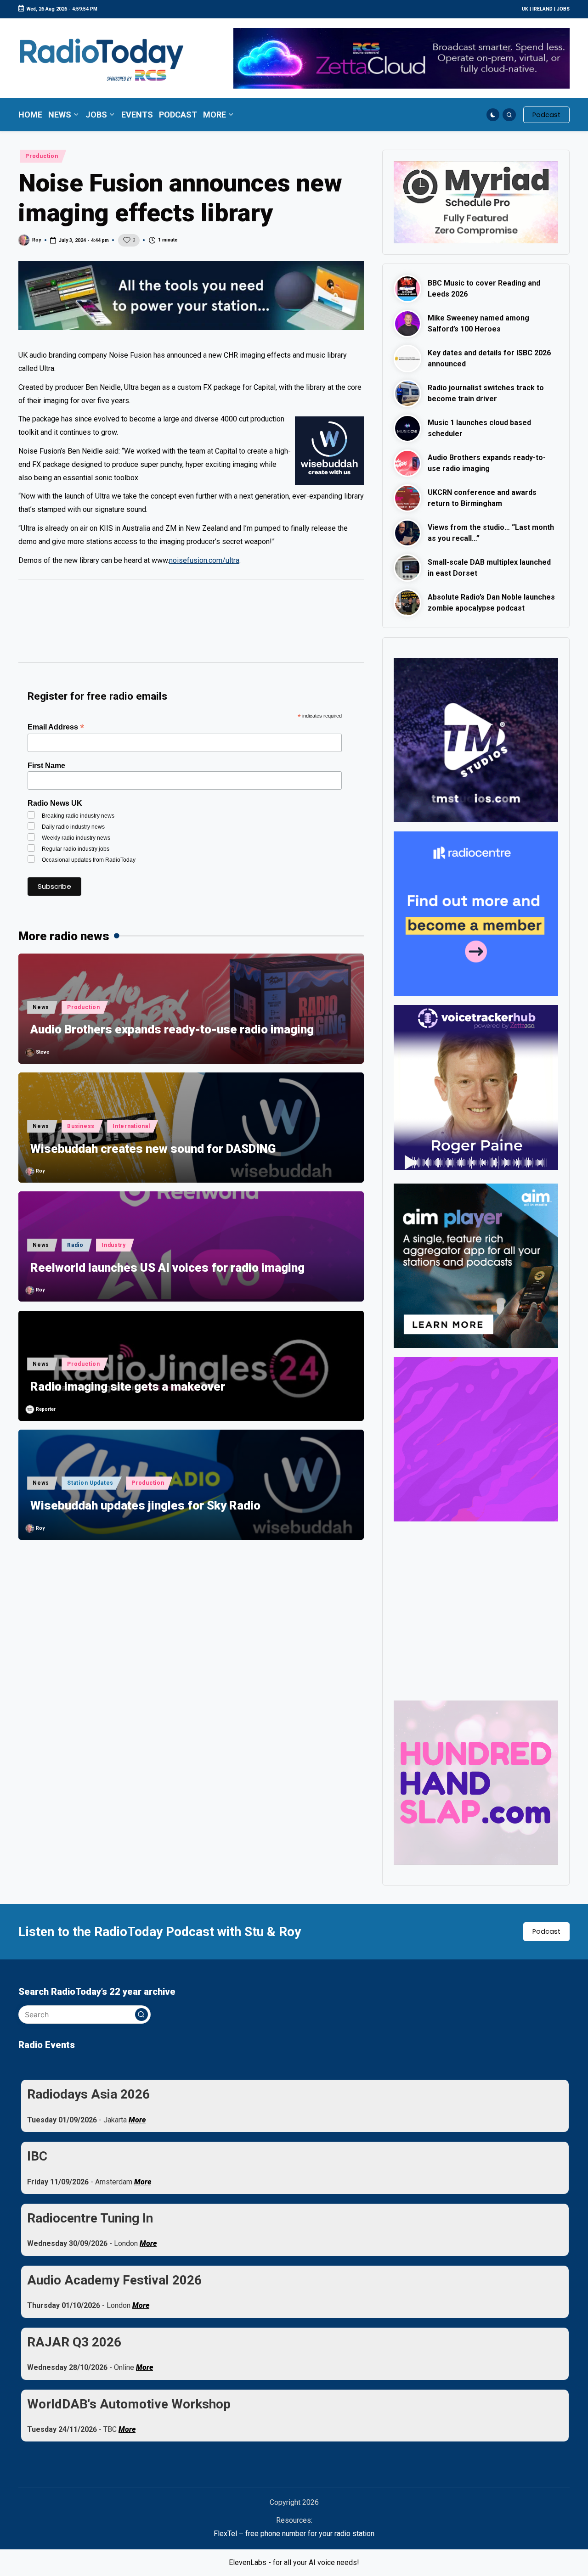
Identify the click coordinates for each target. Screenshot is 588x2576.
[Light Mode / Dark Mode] (493, 115)
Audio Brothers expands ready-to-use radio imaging (172, 1029)
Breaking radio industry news (78, 816)
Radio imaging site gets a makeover (128, 1386)
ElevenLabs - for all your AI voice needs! (294, 2562)
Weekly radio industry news (76, 838)
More (137, 2120)
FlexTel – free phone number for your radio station (294, 2534)
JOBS (563, 9)
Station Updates (90, 1483)
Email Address (56, 727)
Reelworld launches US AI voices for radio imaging (167, 1268)
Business (81, 1126)
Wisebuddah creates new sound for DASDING (153, 1149)
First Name (46, 766)
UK (525, 9)
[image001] (476, 1439)
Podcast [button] (546, 1931)
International (131, 1126)
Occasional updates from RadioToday (89, 860)
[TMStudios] (476, 739)
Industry (114, 1245)
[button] (546, 115)
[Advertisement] (191, 625)
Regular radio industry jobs (76, 849)
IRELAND (543, 9)
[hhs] (476, 1782)
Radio (75, 1245)
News (41, 1007)
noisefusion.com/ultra (204, 560)
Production (42, 156)
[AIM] (476, 1266)
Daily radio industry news (73, 827)
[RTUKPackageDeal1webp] (191, 296)
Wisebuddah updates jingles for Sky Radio (145, 1505)
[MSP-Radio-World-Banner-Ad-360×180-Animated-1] (476, 202)
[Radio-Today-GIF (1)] (476, 913)
